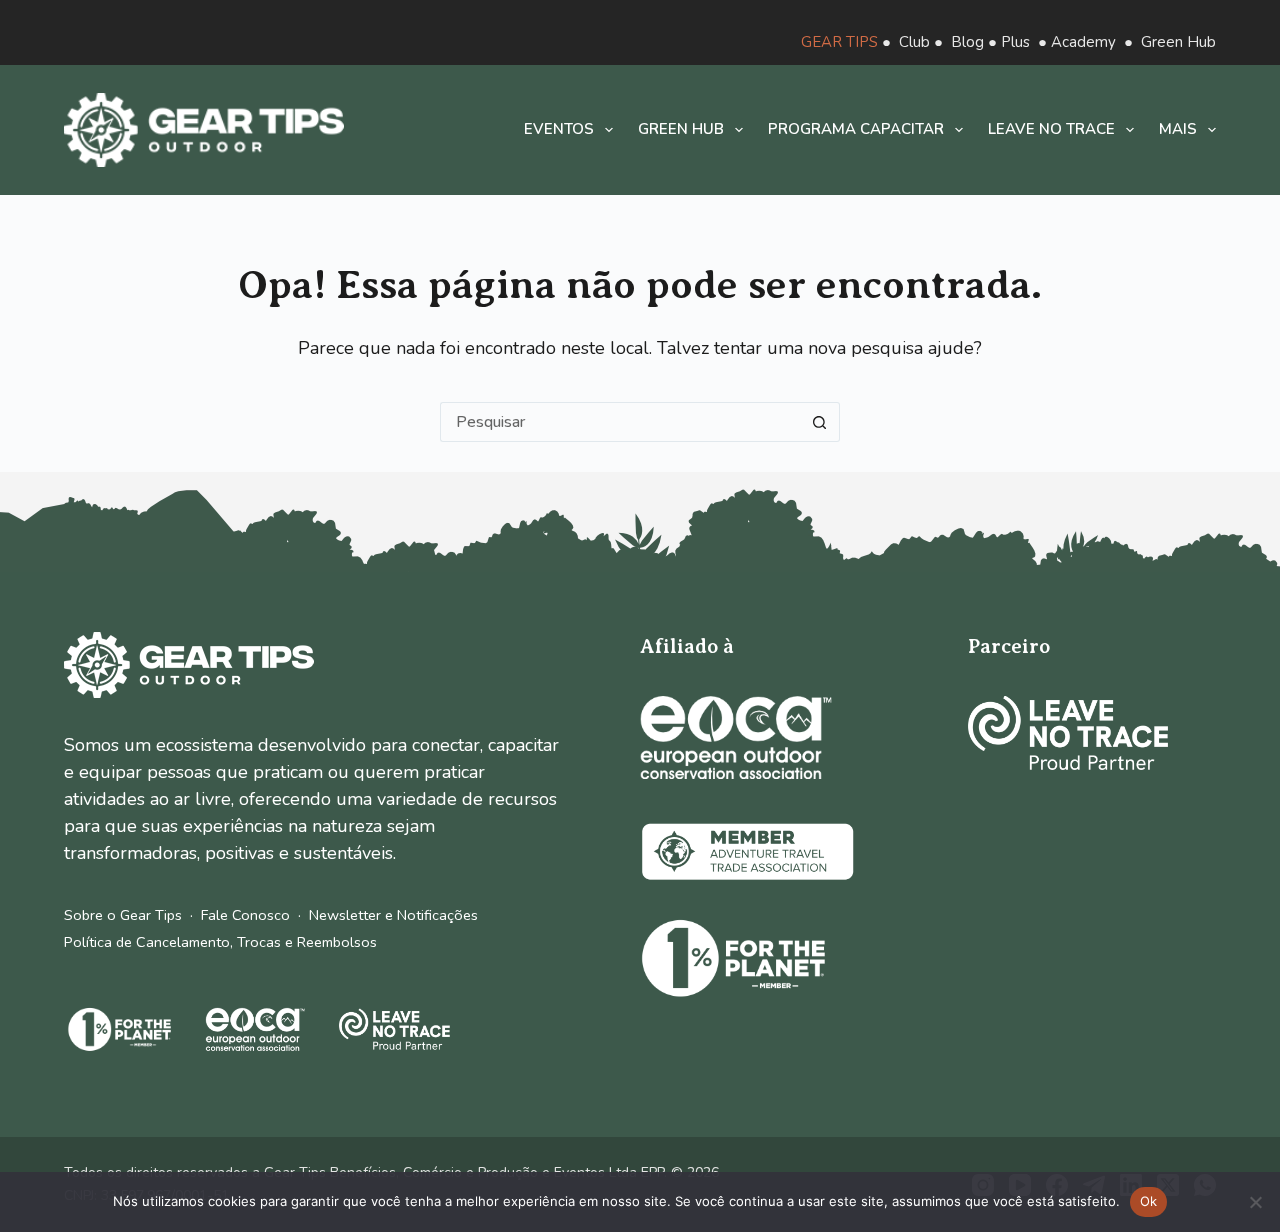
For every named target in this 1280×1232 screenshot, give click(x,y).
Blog (967, 42)
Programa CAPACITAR (856, 129)
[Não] (1255, 1202)
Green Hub (1178, 42)
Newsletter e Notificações (393, 915)
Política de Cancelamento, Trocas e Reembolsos (220, 942)
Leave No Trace (1051, 129)
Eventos (559, 129)
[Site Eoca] (736, 737)
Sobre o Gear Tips (123, 915)
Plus (1015, 42)
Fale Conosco (245, 915)
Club (914, 42)
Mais (1178, 129)
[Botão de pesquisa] (820, 422)
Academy (1083, 42)
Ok (1149, 1201)
